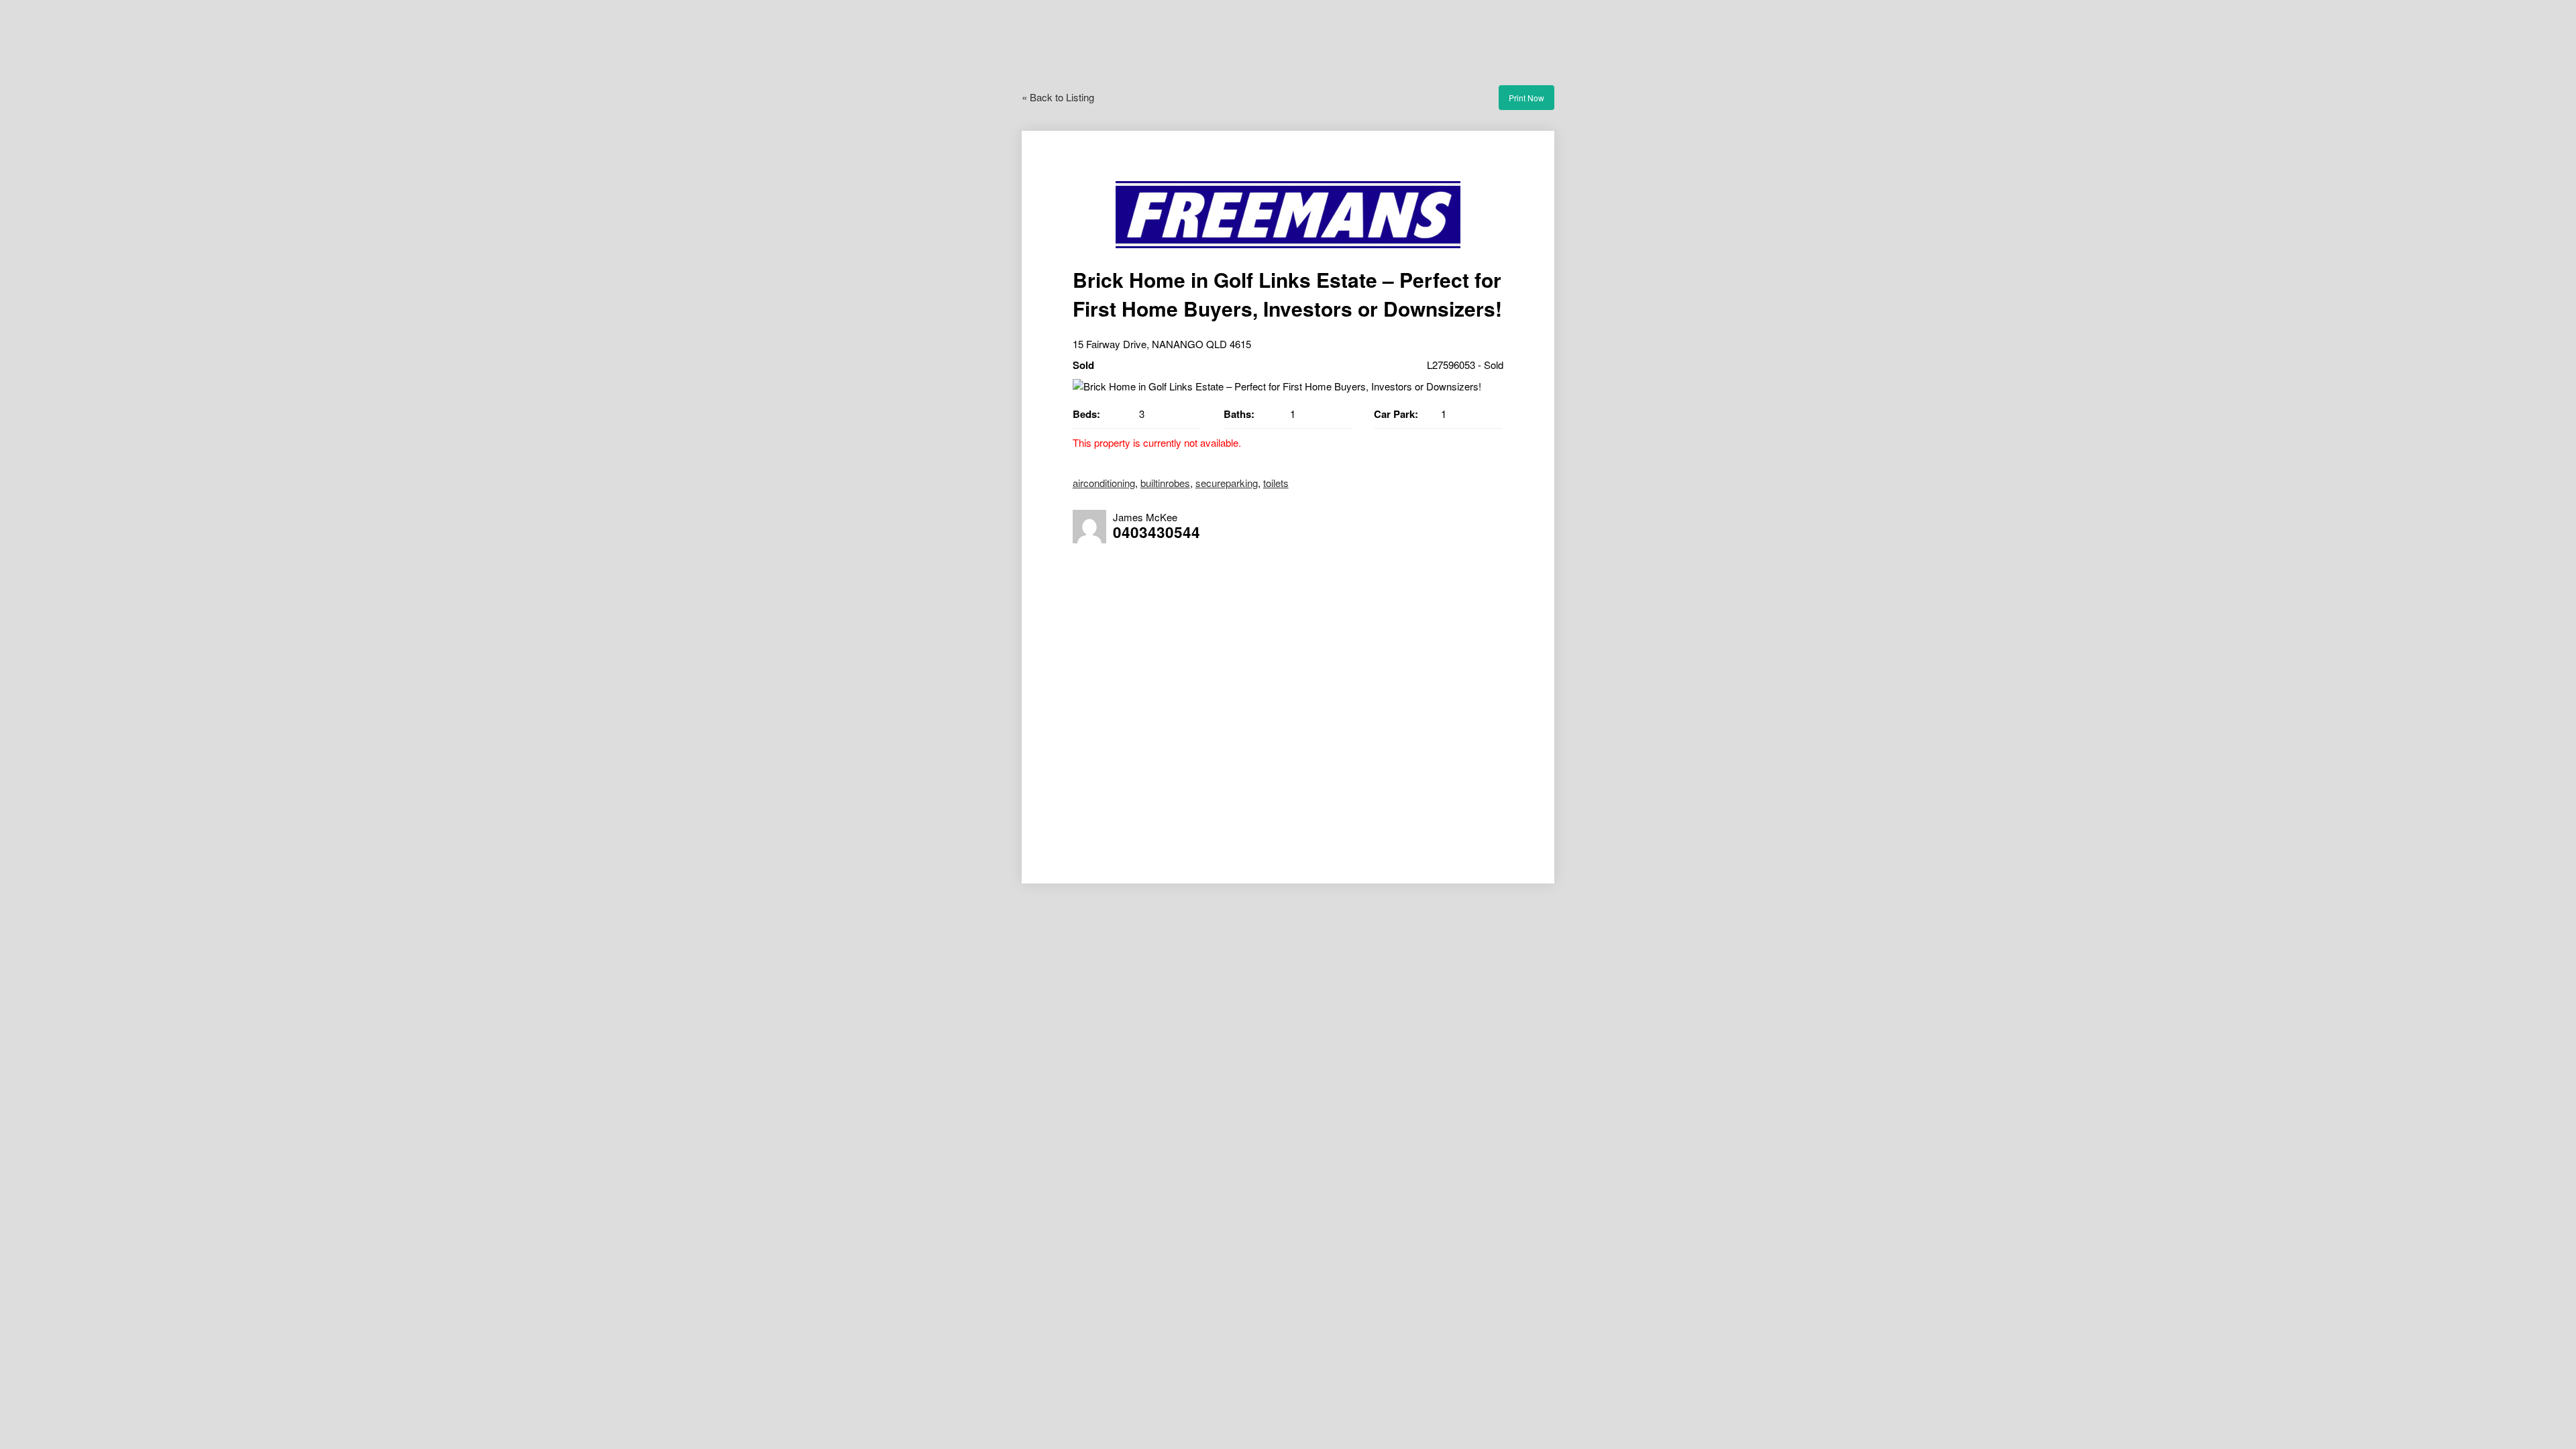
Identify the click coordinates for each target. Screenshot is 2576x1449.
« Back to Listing (1058, 97)
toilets (1276, 483)
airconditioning (1104, 483)
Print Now (1526, 98)
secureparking (1227, 483)
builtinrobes (1165, 483)
